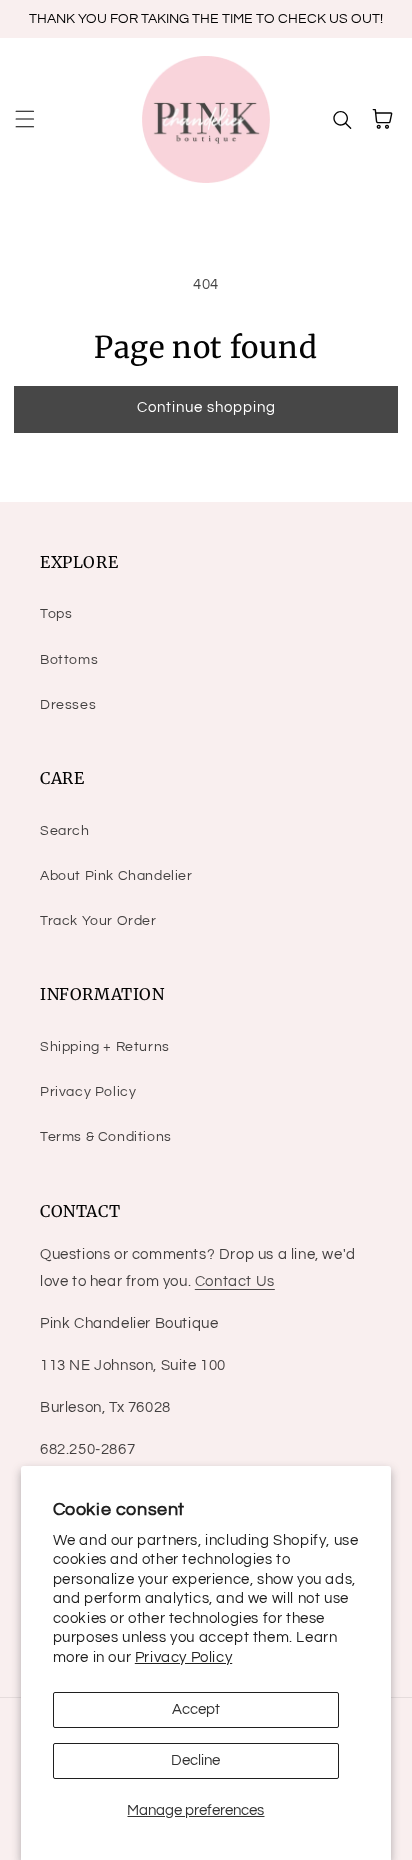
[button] (25, 119)
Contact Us (235, 1281)
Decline (195, 1760)
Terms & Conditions (106, 1137)
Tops (56, 614)
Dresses (68, 705)
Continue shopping (206, 407)
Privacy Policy (183, 1657)
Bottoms (69, 660)
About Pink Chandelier (116, 876)
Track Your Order (98, 921)
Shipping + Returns (105, 1047)
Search (65, 831)
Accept (196, 1709)
